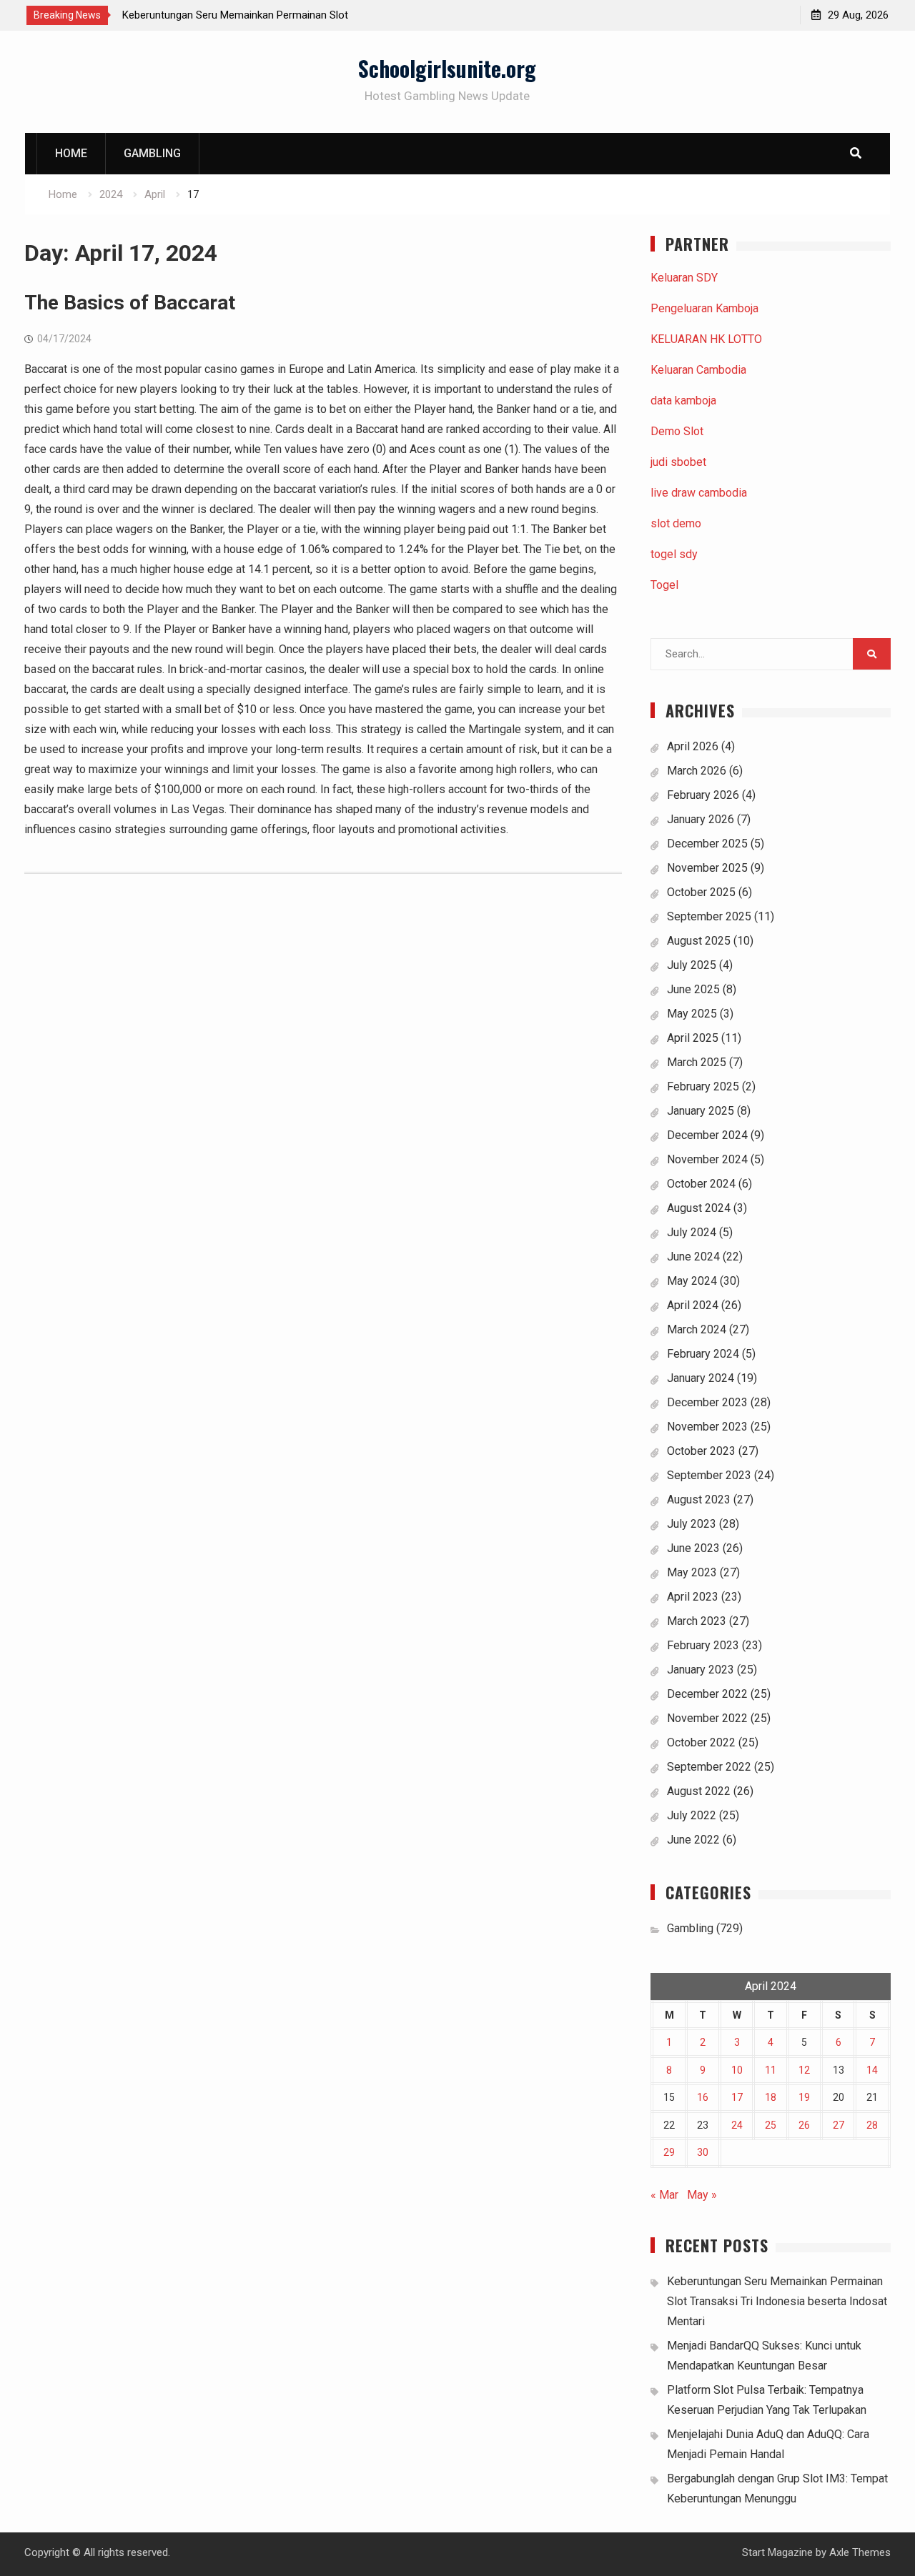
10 (737, 2070)
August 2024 (699, 1208)
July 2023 (692, 1524)
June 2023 (693, 1548)
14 (872, 2070)
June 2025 (693, 989)
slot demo (676, 523)
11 (771, 2070)
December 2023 (707, 1402)
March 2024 (697, 1329)
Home (71, 153)
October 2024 (701, 1184)
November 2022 (707, 1718)
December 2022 (707, 1694)
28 (872, 2125)
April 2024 (693, 1305)
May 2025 (692, 1014)
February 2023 (703, 1645)
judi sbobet (678, 462)
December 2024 (707, 1135)
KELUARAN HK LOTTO (706, 339)
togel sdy (674, 554)
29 (669, 2152)
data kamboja (683, 401)
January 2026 (701, 819)
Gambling (152, 153)
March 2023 (697, 1621)
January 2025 (701, 1111)
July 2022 (692, 1815)
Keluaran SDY (684, 278)
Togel (664, 585)
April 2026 (693, 746)
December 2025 (707, 844)
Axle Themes (860, 2552)
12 (804, 2070)
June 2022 (693, 1840)
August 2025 (699, 941)
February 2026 (703, 795)
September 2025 (709, 916)
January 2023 (701, 1670)
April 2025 (693, 1038)
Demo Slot (677, 431)
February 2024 (703, 1354)
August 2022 (699, 1791)
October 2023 (701, 1451)
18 (771, 2097)
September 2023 (709, 1475)
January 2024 (701, 1378)
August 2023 (699, 1500)
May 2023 (692, 1572)
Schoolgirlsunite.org (447, 68)
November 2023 (707, 1427)
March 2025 (697, 1062)
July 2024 (692, 1232)
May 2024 (692, 1281)
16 (703, 2097)
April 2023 (693, 1597)
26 (804, 2125)
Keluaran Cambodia (698, 370)
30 (703, 2152)
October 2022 (701, 1742)
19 (804, 2097)
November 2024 (707, 1159)
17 (737, 2097)
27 (839, 2125)
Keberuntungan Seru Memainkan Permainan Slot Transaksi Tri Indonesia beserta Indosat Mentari (777, 2301)
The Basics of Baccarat (130, 303)
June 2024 (693, 1257)
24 (737, 2125)
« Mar (664, 2195)
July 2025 (692, 965)
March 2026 (697, 771)
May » (702, 2195)
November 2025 (707, 868)
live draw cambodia (699, 493)
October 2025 (701, 892)
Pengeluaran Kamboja (704, 308)
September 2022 (709, 1767)
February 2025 (703, 1086)
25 (771, 2125)
